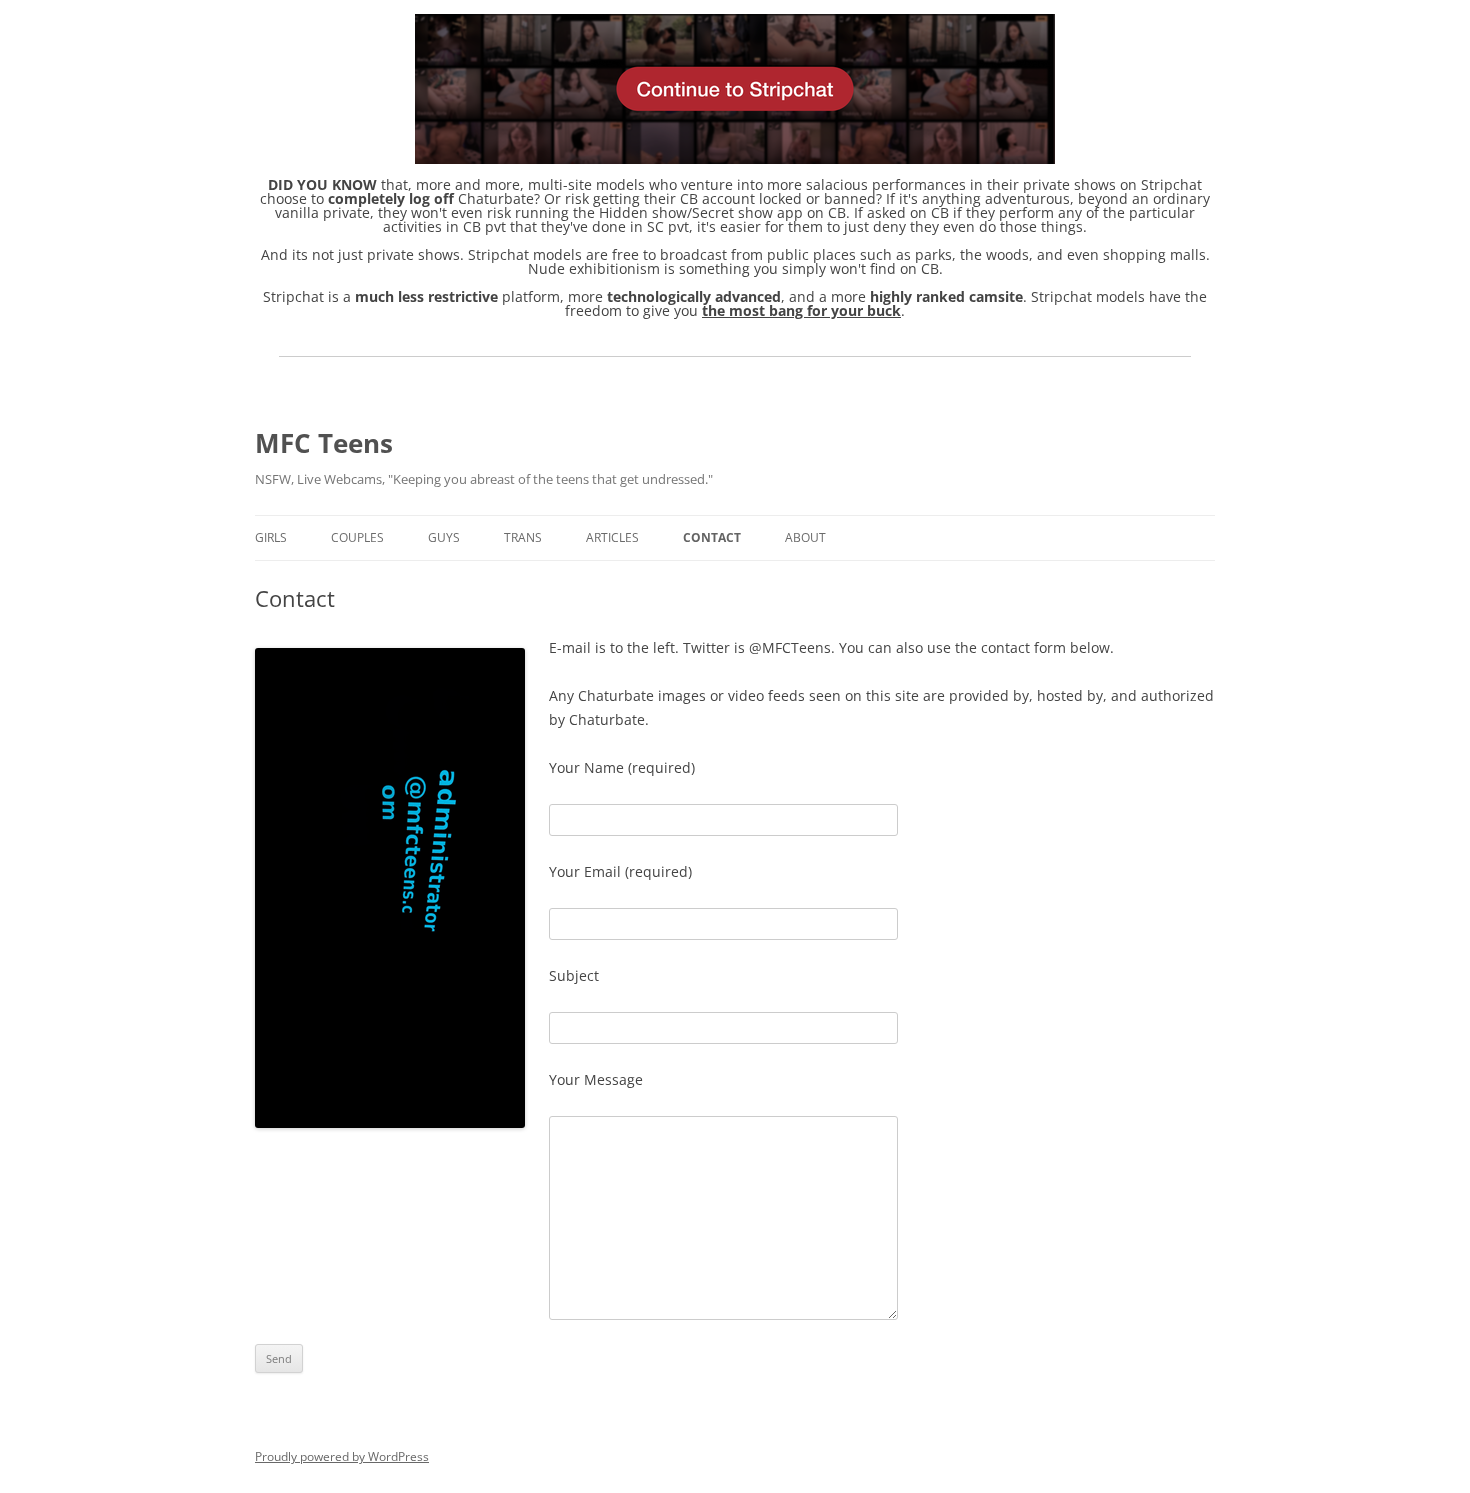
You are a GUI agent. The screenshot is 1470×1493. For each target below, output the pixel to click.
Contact (712, 537)
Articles (612, 537)
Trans (523, 537)
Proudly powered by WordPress (342, 1456)
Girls (271, 537)
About (805, 537)
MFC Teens (324, 443)
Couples (357, 537)
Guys (444, 537)
